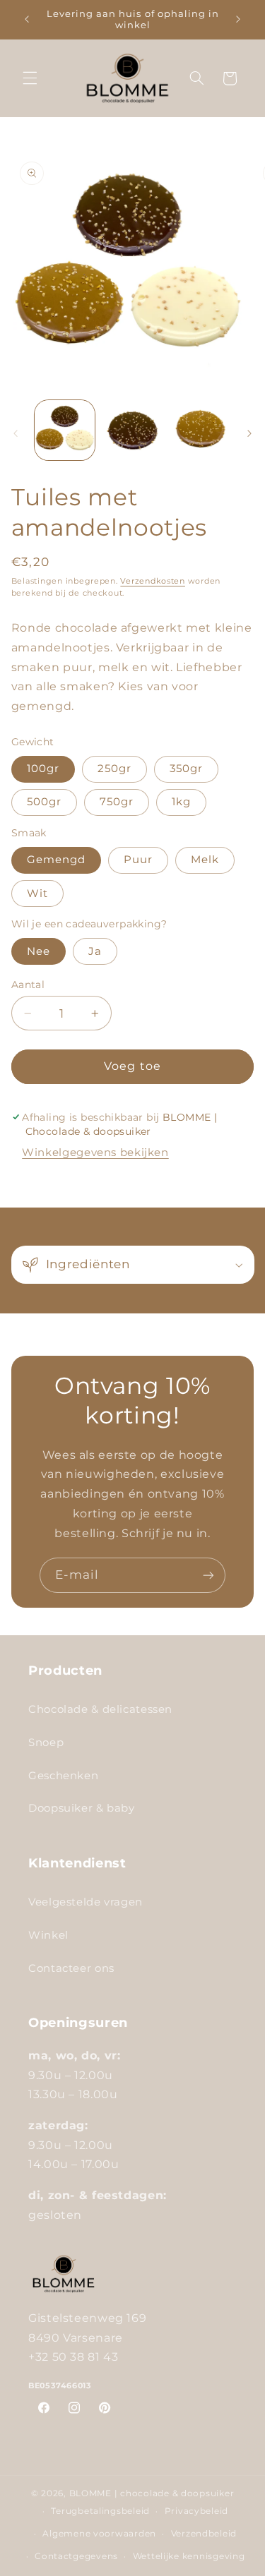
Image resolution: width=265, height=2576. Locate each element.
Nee (39, 951)
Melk (205, 860)
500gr (44, 802)
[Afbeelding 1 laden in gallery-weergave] (65, 430)
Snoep (46, 1743)
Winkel (48, 1935)
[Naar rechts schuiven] (249, 434)
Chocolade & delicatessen (100, 1709)
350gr (186, 769)
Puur (138, 860)
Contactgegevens (76, 2556)
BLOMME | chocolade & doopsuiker (152, 2493)
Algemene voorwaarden (99, 2534)
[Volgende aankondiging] (238, 19)
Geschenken (63, 1776)
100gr (43, 769)
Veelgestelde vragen (86, 1902)
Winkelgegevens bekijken (95, 1152)
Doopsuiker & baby (82, 1808)
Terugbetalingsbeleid (100, 2511)
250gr (114, 769)
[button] (30, 78)
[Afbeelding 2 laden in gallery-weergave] (132, 430)
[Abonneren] (208, 1575)
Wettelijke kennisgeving (189, 2556)
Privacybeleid (197, 2511)
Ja (95, 951)
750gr (117, 802)
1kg (181, 802)
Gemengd (56, 860)
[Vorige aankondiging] (27, 19)
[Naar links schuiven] (16, 434)
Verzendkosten (153, 581)
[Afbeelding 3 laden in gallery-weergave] (200, 430)
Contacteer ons (71, 1968)
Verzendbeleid (204, 2534)
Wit (37, 893)
